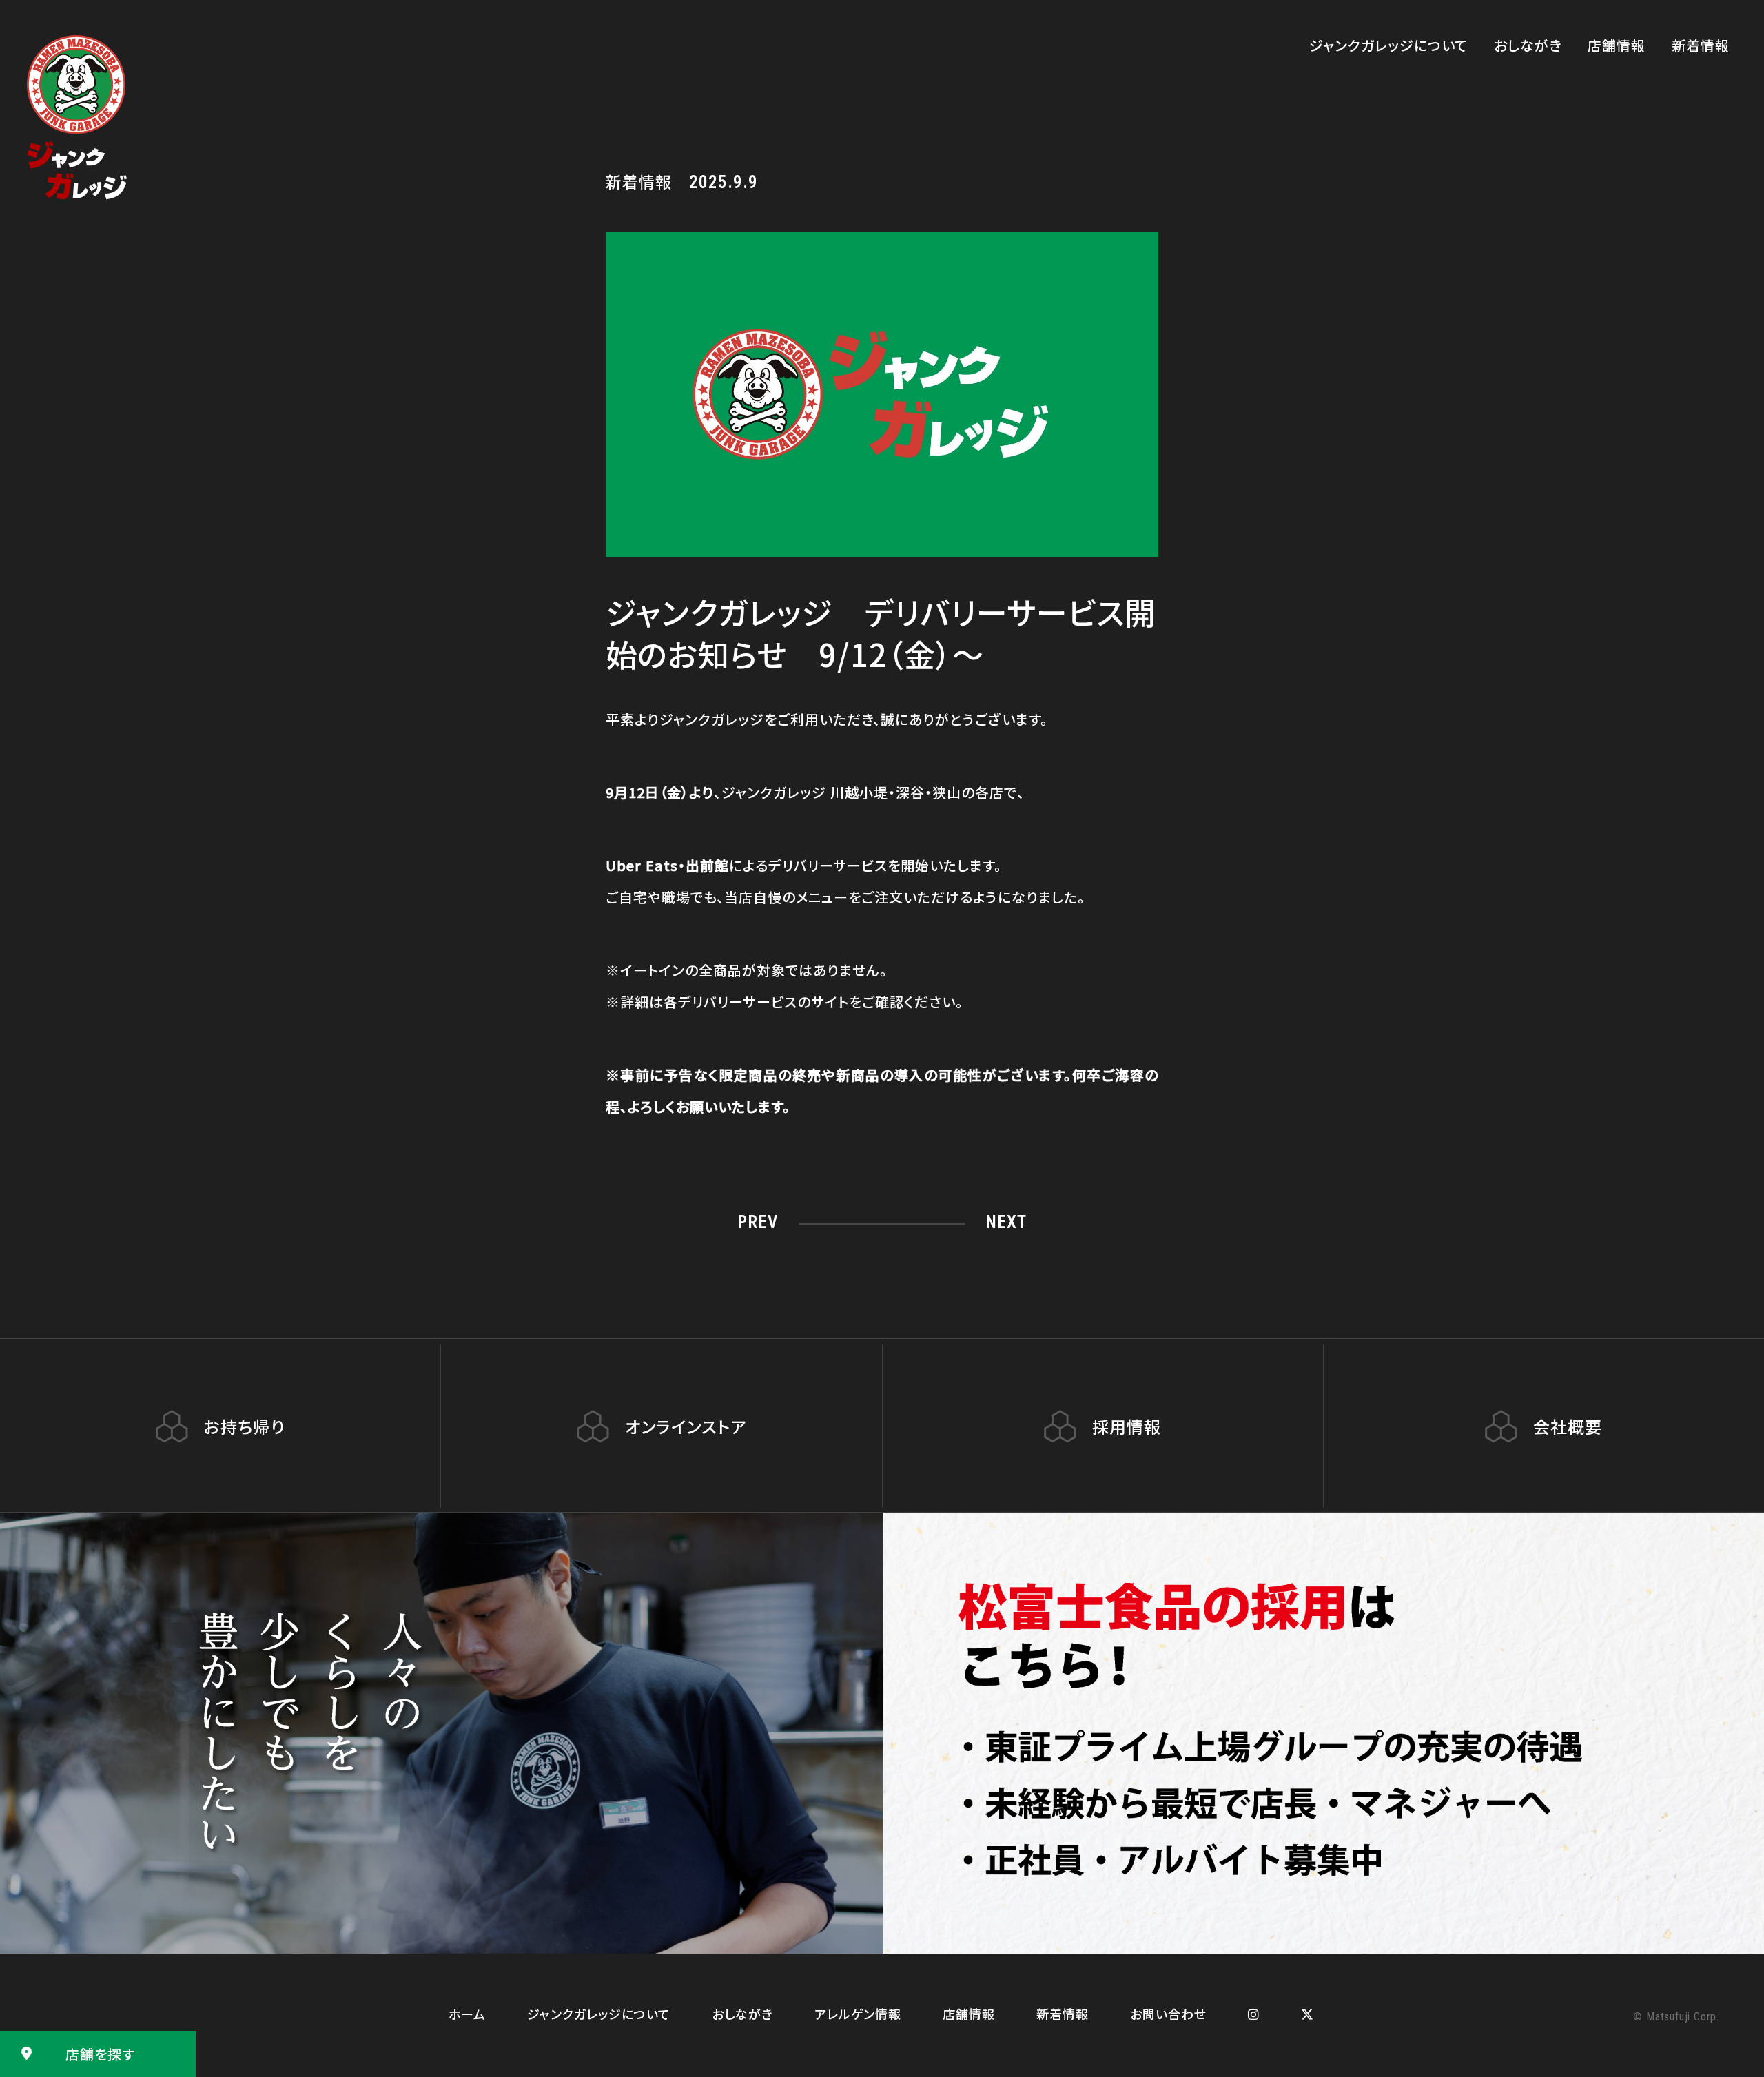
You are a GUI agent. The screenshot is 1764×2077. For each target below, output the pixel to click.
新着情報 (1701, 45)
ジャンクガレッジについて (1388, 45)
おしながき (1528, 45)
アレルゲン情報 (858, 2014)
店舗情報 (1617, 45)
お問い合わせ (1168, 2014)
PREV (758, 1222)
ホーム (467, 2014)
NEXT (1006, 1222)
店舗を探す (100, 2054)
